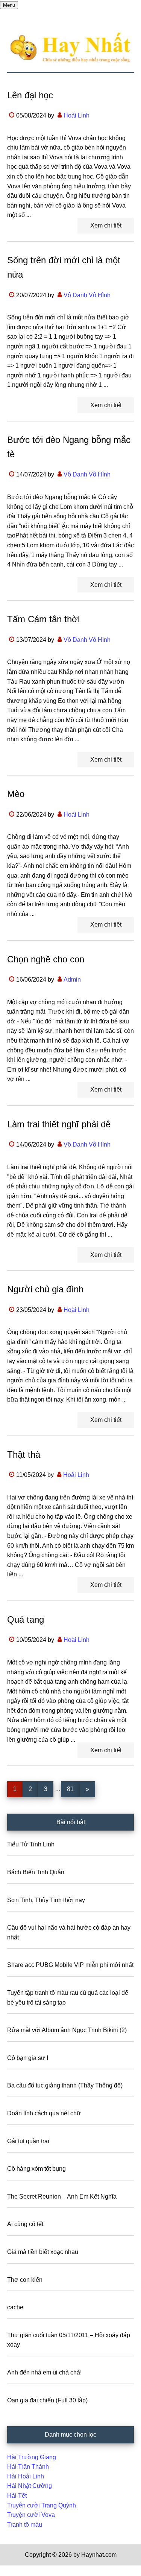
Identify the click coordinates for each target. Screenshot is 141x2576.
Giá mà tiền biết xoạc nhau (43, 2252)
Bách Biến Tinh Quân (36, 1872)
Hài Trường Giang (32, 2457)
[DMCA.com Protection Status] (19, 2571)
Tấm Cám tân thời (43, 619)
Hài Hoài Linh (26, 2476)
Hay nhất (71, 48)
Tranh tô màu (25, 2525)
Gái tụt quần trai (28, 2141)
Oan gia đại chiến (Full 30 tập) (47, 2400)
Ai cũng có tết (25, 2224)
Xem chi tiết (106, 225)
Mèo (16, 794)
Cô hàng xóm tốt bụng (36, 2169)
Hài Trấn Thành (28, 2467)
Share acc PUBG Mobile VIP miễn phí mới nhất (70, 1965)
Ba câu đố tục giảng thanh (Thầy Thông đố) (65, 2085)
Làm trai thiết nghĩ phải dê (59, 1124)
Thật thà (24, 1454)
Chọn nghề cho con (46, 959)
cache (15, 2307)
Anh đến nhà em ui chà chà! (44, 2372)
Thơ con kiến (25, 2280)
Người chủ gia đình (45, 1289)
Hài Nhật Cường (30, 2486)
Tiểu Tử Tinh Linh (31, 1844)
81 (73, 1789)
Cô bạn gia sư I (28, 2058)
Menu (9, 5)
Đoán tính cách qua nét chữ (44, 2113)
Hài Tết (17, 2496)
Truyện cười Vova (31, 2515)
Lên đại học (30, 95)
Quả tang (26, 1619)
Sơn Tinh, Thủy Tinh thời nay (46, 1900)
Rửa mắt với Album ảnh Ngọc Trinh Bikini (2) (67, 2030)
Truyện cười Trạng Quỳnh (42, 2505)
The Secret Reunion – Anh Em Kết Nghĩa (62, 2197)
